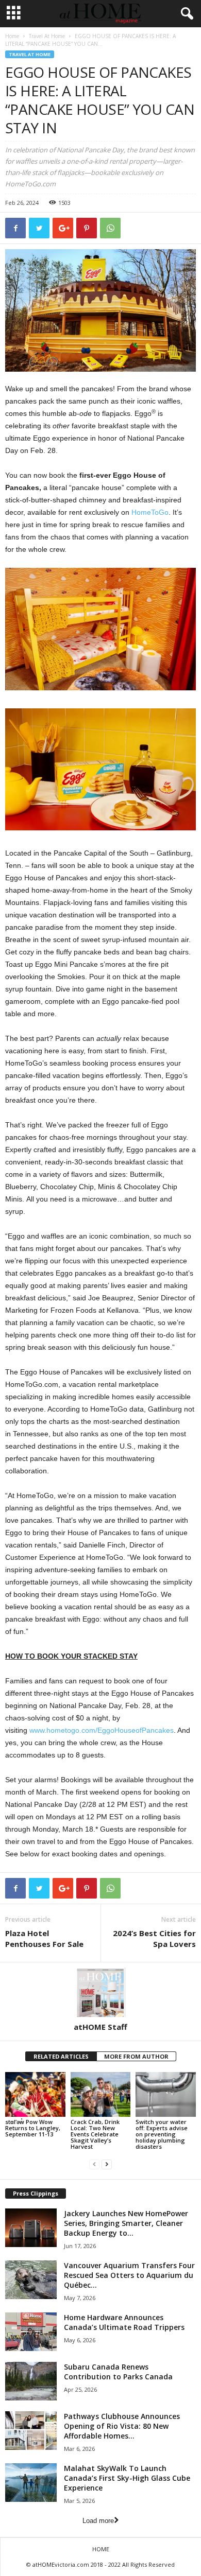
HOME (101, 2549)
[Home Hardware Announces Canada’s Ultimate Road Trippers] (31, 2332)
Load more (98, 2521)
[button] (185, 14)
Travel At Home (47, 36)
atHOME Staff (100, 2027)
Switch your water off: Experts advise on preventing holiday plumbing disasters (162, 2134)
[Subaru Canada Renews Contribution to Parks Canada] (31, 2381)
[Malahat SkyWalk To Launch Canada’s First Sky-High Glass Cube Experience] (31, 2483)
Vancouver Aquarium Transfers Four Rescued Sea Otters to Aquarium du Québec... (129, 2275)
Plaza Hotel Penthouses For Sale (44, 1938)
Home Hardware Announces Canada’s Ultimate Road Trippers (124, 2322)
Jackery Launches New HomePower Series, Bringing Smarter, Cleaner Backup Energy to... (126, 2223)
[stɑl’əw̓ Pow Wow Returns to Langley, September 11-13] (35, 2094)
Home (12, 36)
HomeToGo (150, 512)
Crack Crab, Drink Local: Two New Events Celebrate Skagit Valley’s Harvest (95, 2134)
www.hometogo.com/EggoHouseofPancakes (102, 1730)
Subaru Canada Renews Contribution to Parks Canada (118, 2372)
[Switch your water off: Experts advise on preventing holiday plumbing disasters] (166, 2094)
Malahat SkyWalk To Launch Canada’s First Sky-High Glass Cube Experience (127, 2478)
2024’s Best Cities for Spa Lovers (154, 1938)
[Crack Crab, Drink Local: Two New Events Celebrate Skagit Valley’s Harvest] (101, 2094)
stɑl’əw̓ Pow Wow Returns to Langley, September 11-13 (33, 2128)
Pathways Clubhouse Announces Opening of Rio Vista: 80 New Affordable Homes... (122, 2426)
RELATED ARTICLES (61, 2056)
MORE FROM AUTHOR (136, 2056)
